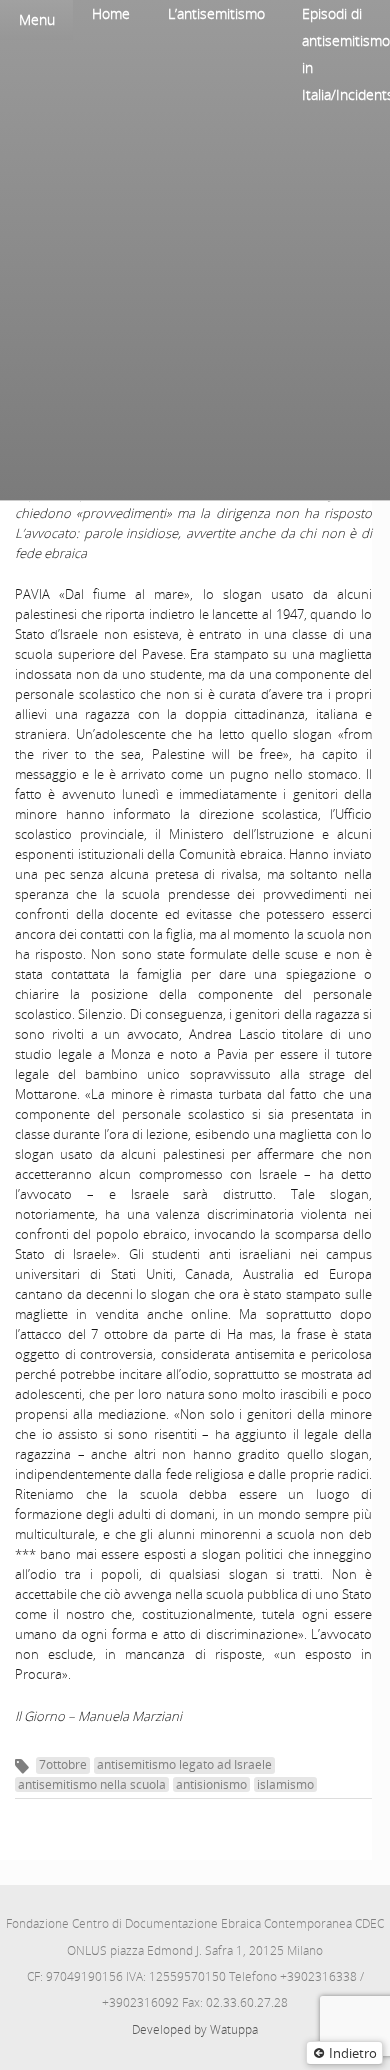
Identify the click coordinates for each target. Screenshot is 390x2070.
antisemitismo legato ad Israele (184, 1764)
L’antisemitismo (216, 13)
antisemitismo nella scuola (92, 1784)
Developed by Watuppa (195, 2029)
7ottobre (63, 1764)
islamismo (285, 1784)
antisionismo (211, 1784)
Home (111, 13)
